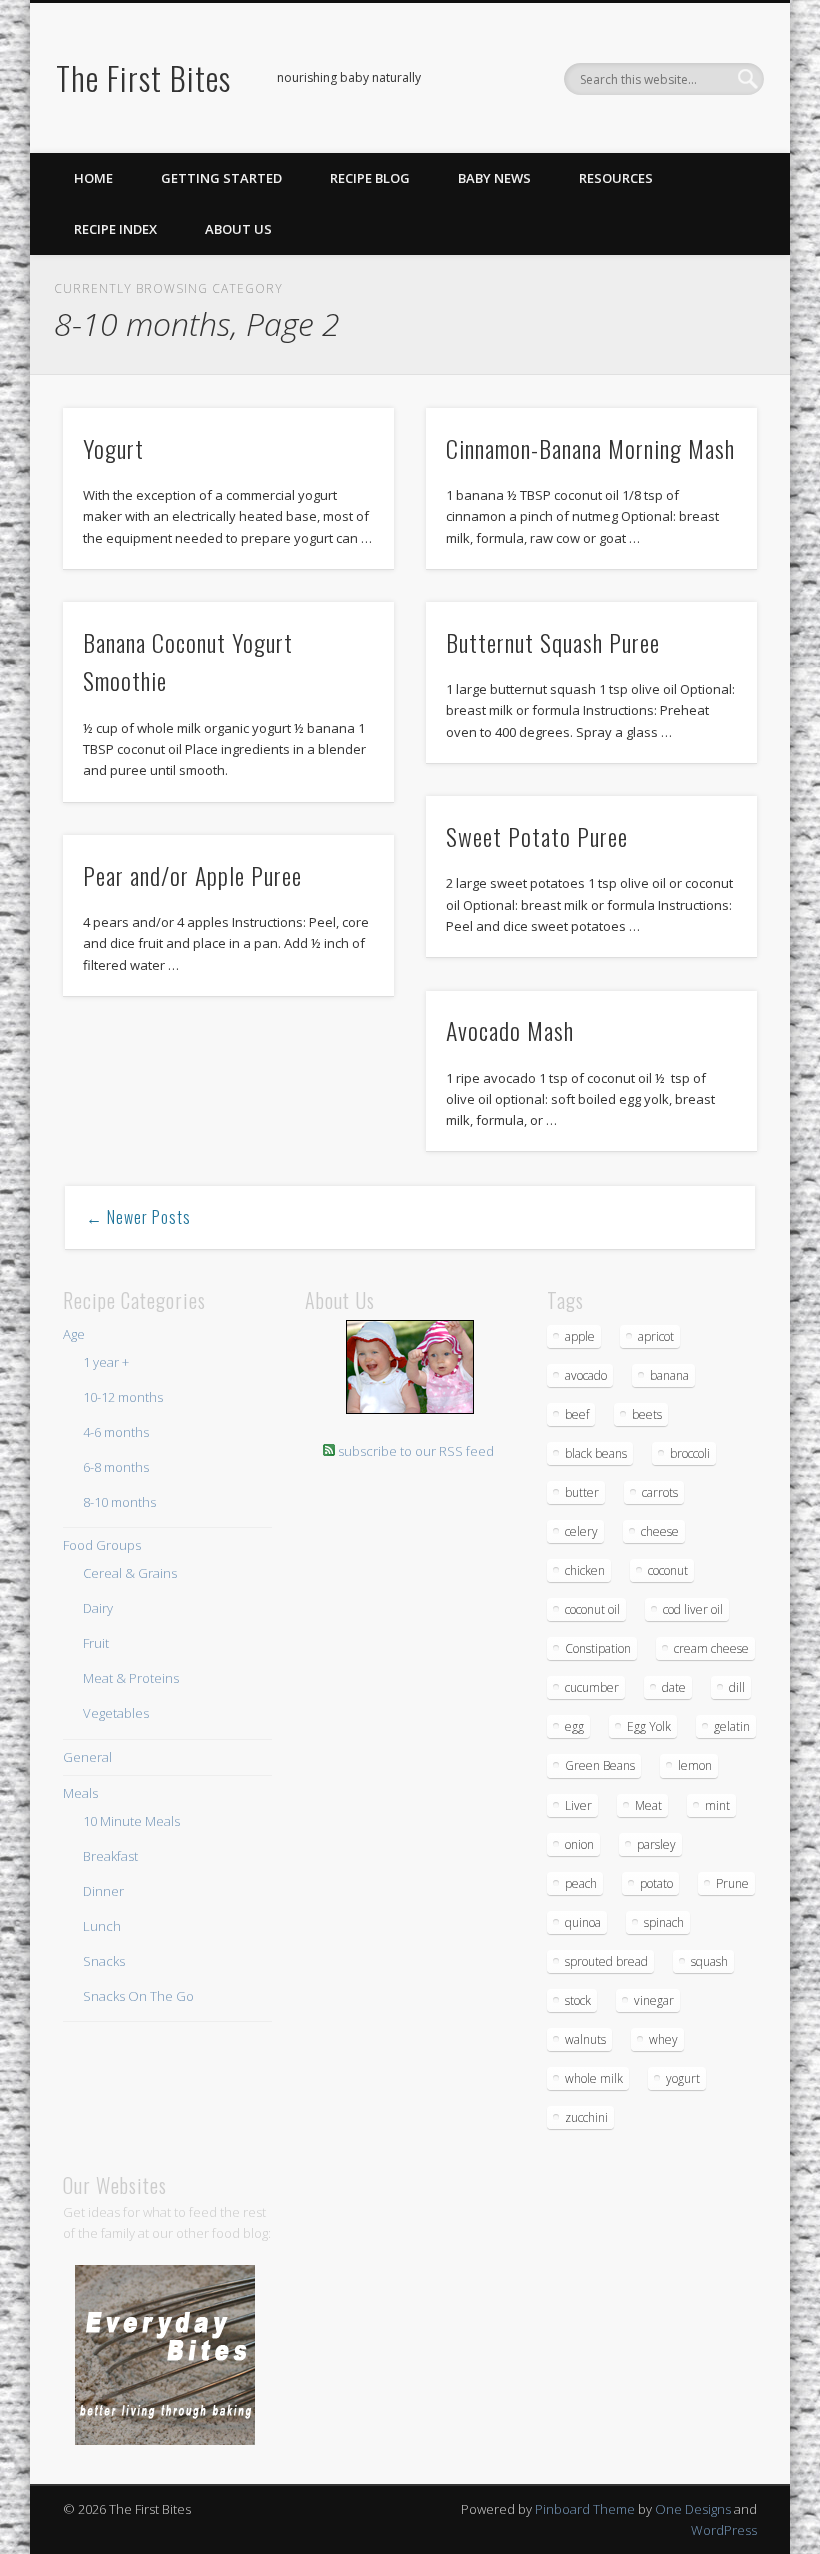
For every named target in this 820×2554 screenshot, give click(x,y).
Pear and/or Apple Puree (192, 875)
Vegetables (116, 1713)
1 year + (106, 1362)
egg (574, 1726)
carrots (660, 1492)
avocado (586, 1375)
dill (737, 1687)
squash (709, 1961)
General (87, 1757)
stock (578, 2000)
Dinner (103, 1891)
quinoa (583, 1922)
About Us (238, 229)
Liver (578, 1805)
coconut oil (592, 1609)
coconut (668, 1570)
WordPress (724, 2530)
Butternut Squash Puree (553, 642)
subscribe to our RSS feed (416, 1451)
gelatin (732, 1726)
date (674, 1687)
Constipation (598, 1648)
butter (582, 1492)
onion (579, 1844)
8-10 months (119, 1502)
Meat (648, 1805)
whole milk (594, 2078)
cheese (660, 1531)
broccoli (690, 1453)
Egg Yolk (649, 1726)
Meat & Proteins (131, 1678)
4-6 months (116, 1432)
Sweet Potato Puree (537, 836)
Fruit (96, 1643)
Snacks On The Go (138, 1996)
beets (647, 1414)
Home (93, 178)
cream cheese (711, 1648)
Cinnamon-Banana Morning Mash (590, 448)
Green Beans (600, 1765)
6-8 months (116, 1467)
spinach (664, 1922)
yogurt (683, 2078)
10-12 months (123, 1397)
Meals (80, 1793)
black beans (596, 1453)
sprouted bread (606, 1961)
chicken (585, 1570)
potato (656, 1883)
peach (581, 1883)
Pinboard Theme (585, 2509)
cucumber (592, 1687)
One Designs (693, 2509)
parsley (656, 1844)
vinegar (654, 2000)
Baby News (494, 178)
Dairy (98, 1608)
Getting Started (221, 178)
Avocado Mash (510, 1030)
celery (581, 1531)
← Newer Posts (138, 1217)
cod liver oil (693, 1609)
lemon (695, 1765)
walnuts (585, 2039)
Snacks (104, 1961)
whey (663, 2039)
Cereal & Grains (130, 1573)
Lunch (102, 1926)
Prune (732, 1883)
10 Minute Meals (131, 1821)
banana (669, 1375)
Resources (616, 178)
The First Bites (143, 77)
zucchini (586, 2117)
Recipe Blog (370, 178)
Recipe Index (115, 229)
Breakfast (110, 1856)
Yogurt (113, 448)
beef (577, 1414)
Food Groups (102, 1545)
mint (717, 1805)
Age (74, 1334)
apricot (656, 1336)
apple (580, 1336)
